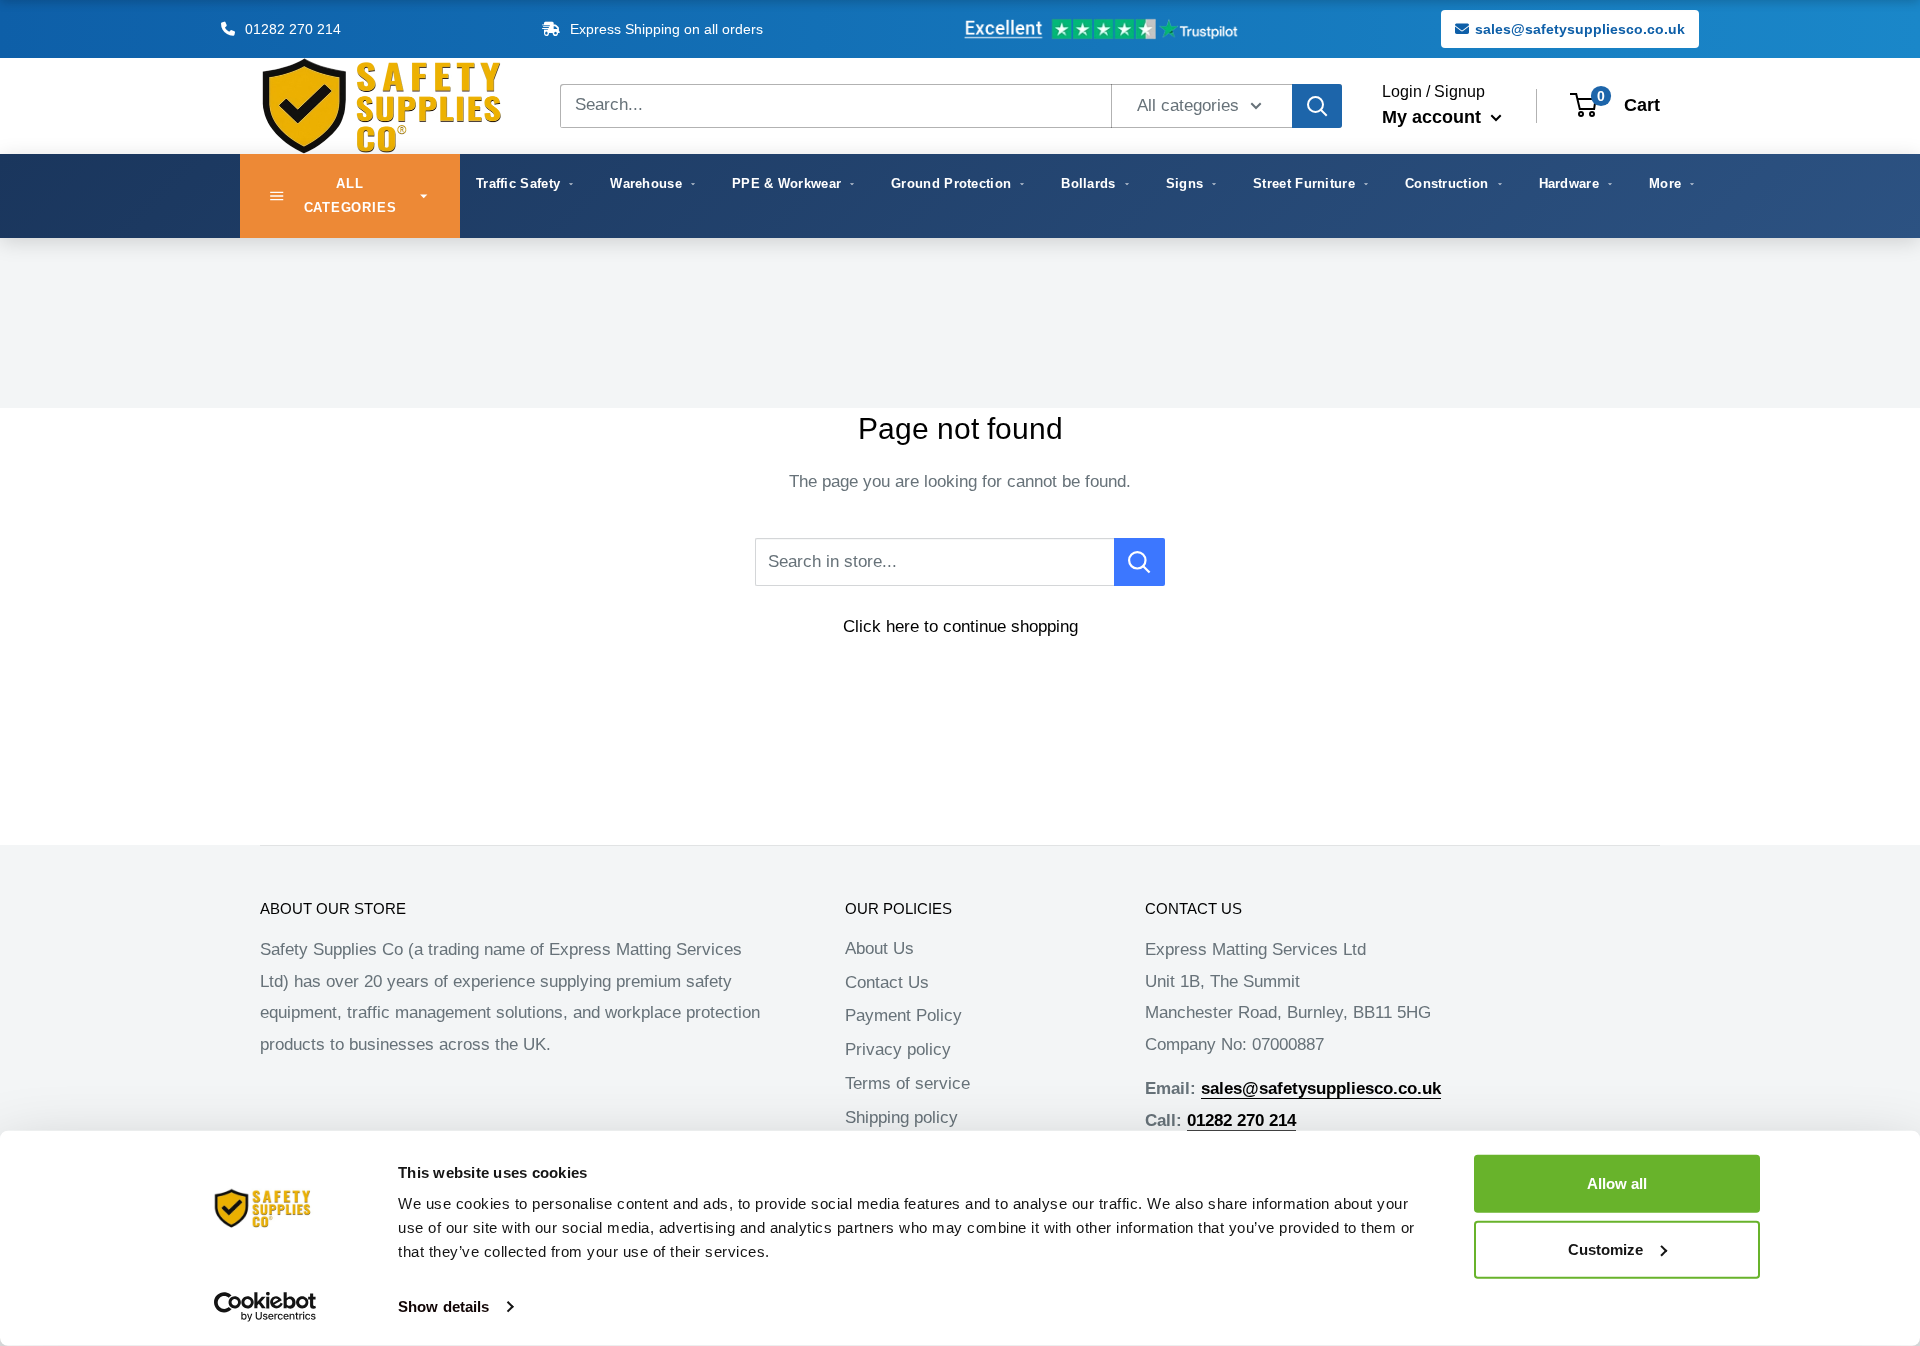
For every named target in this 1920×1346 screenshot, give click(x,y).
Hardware (1569, 183)
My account (1434, 117)
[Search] (1317, 106)
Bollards (1088, 183)
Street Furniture (1304, 183)
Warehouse (646, 183)
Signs (1185, 183)
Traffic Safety (518, 183)
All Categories (350, 195)
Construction (1447, 183)
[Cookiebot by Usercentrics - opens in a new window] (265, 1307)
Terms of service (907, 1083)
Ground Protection (951, 183)
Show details (443, 1306)
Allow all (1617, 1183)
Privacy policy (898, 1049)
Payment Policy (903, 1015)
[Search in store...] (1139, 562)
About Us (879, 948)
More (1665, 183)
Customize (1605, 1248)
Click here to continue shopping (960, 626)
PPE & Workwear (786, 183)
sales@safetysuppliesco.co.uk (1580, 29)
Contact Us (887, 982)
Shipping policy (901, 1117)
